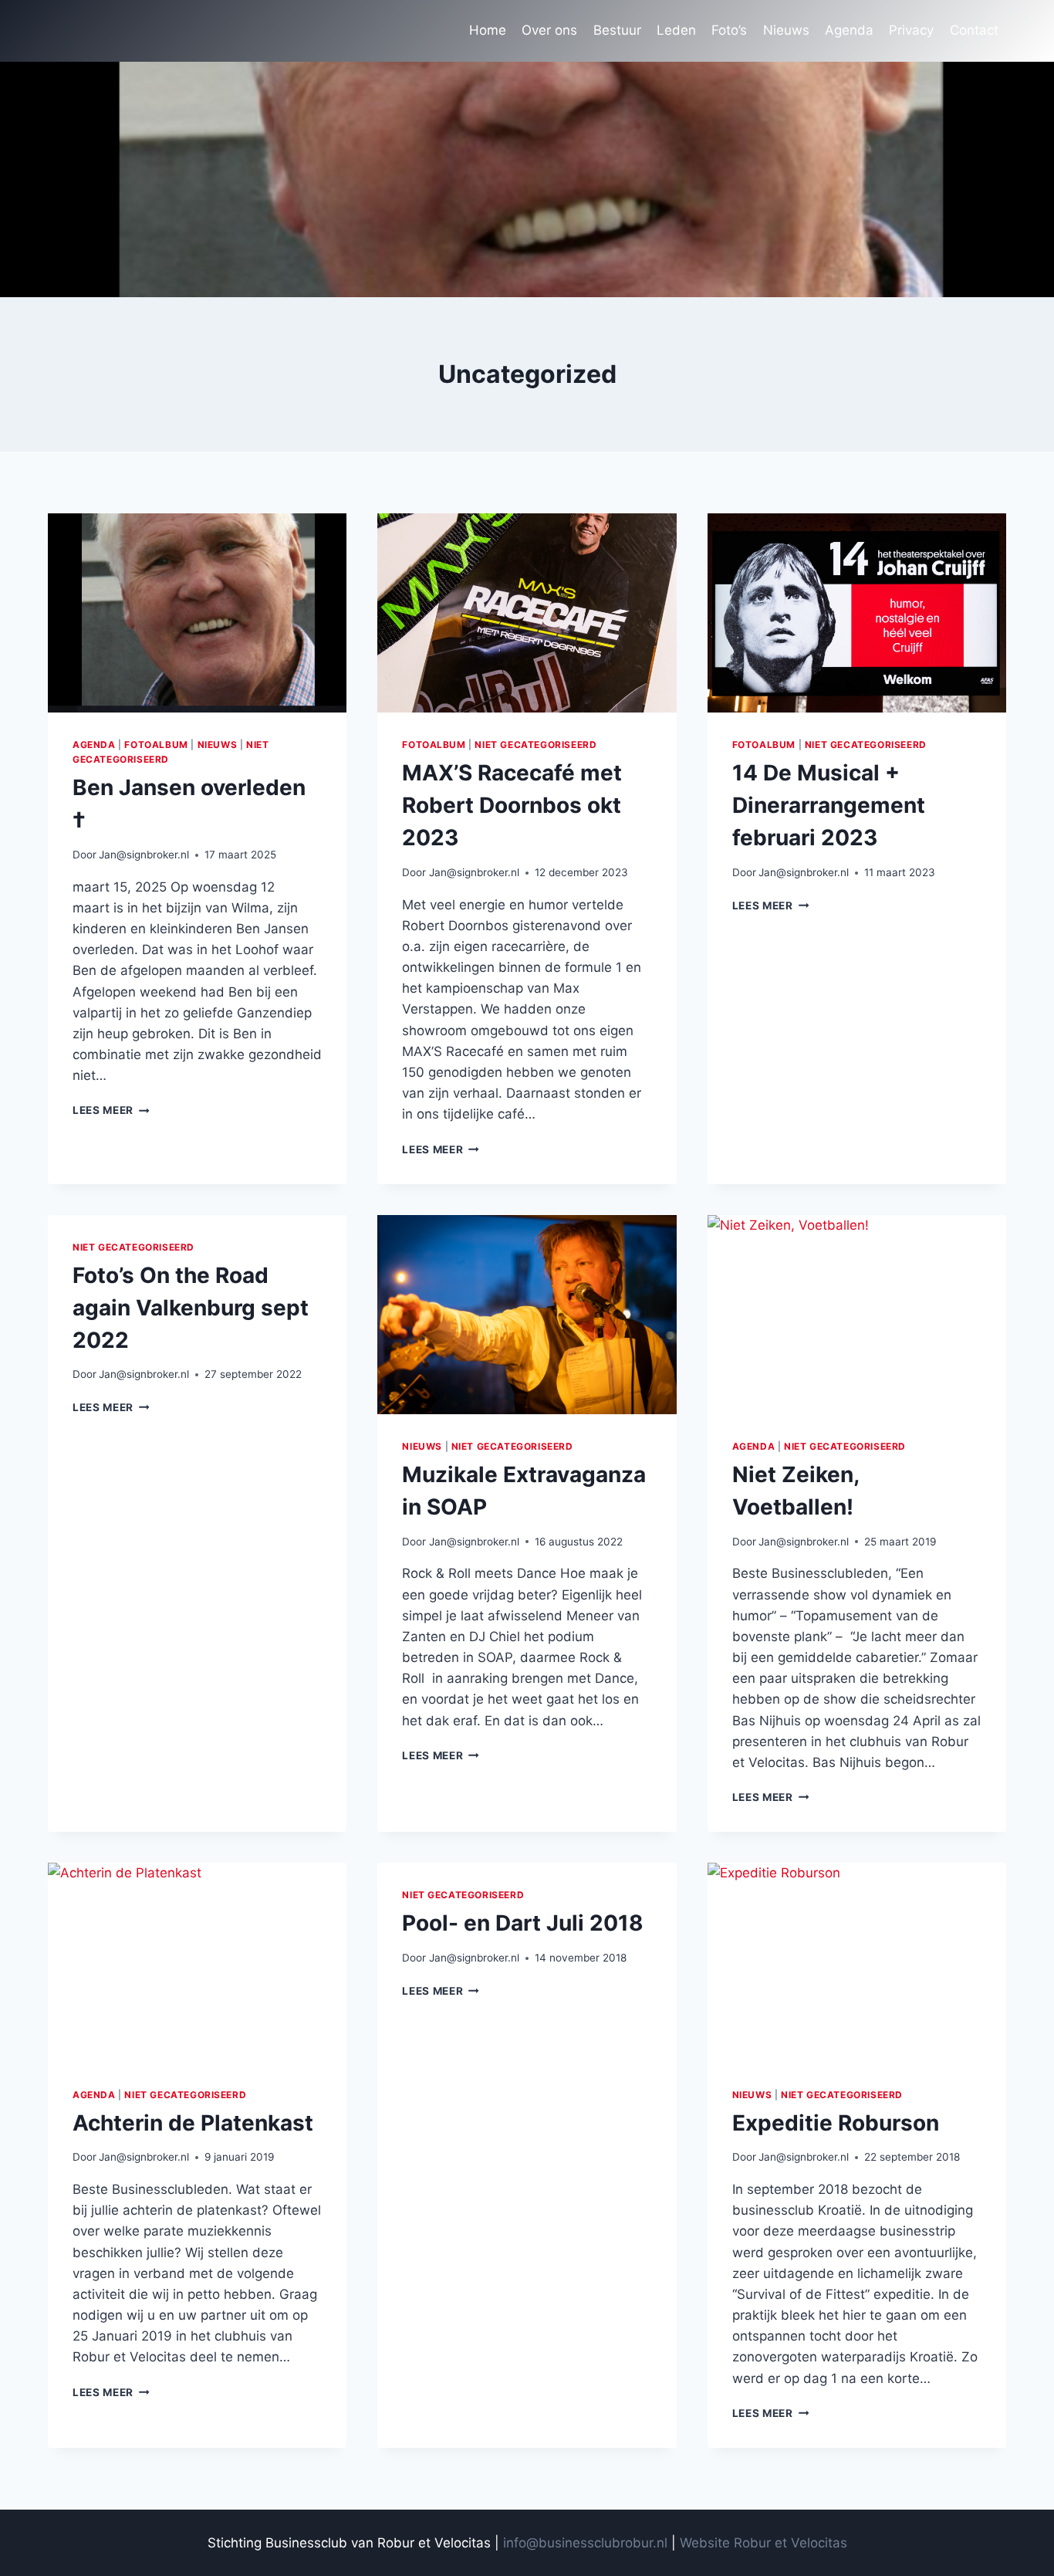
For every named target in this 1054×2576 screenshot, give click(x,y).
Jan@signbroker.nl (144, 855)
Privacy (911, 30)
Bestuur (617, 30)
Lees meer (111, 1110)
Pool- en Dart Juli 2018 (523, 1923)
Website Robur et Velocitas (763, 2543)
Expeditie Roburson (836, 2123)
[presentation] (197, 613)
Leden (676, 30)
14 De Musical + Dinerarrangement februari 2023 (829, 805)
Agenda (849, 30)
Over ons (549, 30)
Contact (974, 30)
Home (488, 30)
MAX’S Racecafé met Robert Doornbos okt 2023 (512, 805)
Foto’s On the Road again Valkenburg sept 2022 (191, 1308)
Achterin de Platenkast (193, 2123)
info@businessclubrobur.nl (585, 2543)
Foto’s (729, 30)
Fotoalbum (156, 745)
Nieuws (786, 30)
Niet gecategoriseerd (535, 745)
